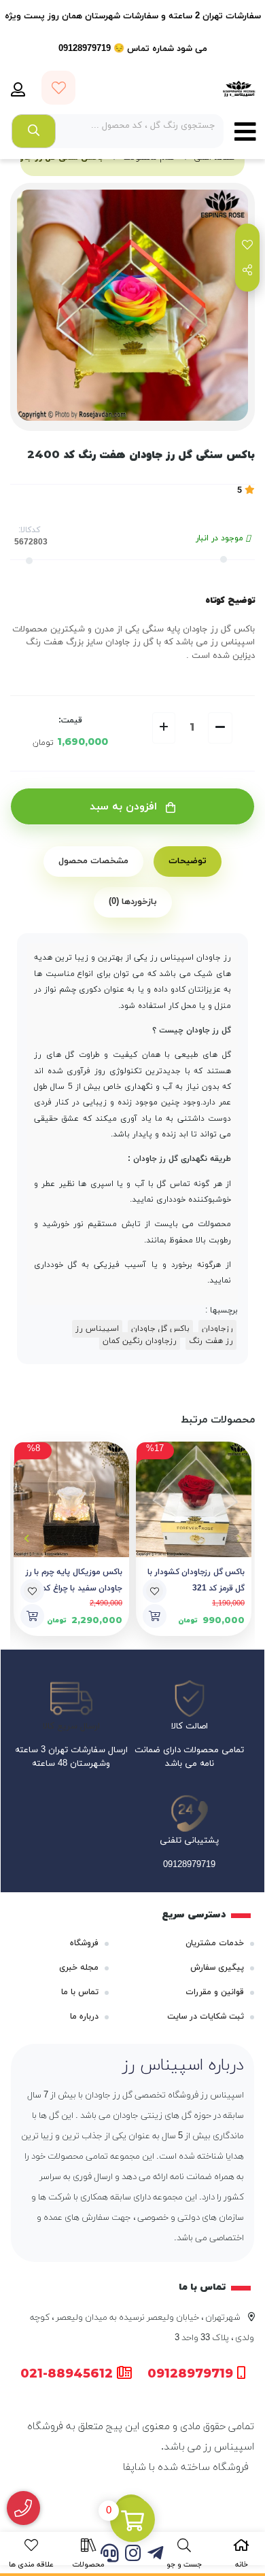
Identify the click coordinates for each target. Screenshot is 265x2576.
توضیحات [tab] (188, 861)
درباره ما (84, 2017)
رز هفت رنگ (211, 1341)
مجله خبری (79, 1968)
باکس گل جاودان (160, 1329)
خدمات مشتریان (215, 1943)
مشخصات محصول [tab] (93, 861)
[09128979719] (23, 2508)
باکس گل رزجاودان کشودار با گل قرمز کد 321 (196, 1580)
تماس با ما (80, 1992)
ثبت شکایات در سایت (206, 2017)
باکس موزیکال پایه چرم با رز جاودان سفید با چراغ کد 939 (74, 1580)
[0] (132, 2521)
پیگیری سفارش (217, 1968)
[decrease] (220, 728)
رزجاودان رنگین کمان (140, 1341)
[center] (34, 131)
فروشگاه (84, 1943)
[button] (239, 1539)
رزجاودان (217, 1329)
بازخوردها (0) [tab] (133, 902)
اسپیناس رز (97, 1329)
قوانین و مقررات (215, 1992)
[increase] (164, 728)
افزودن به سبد (125, 807)
